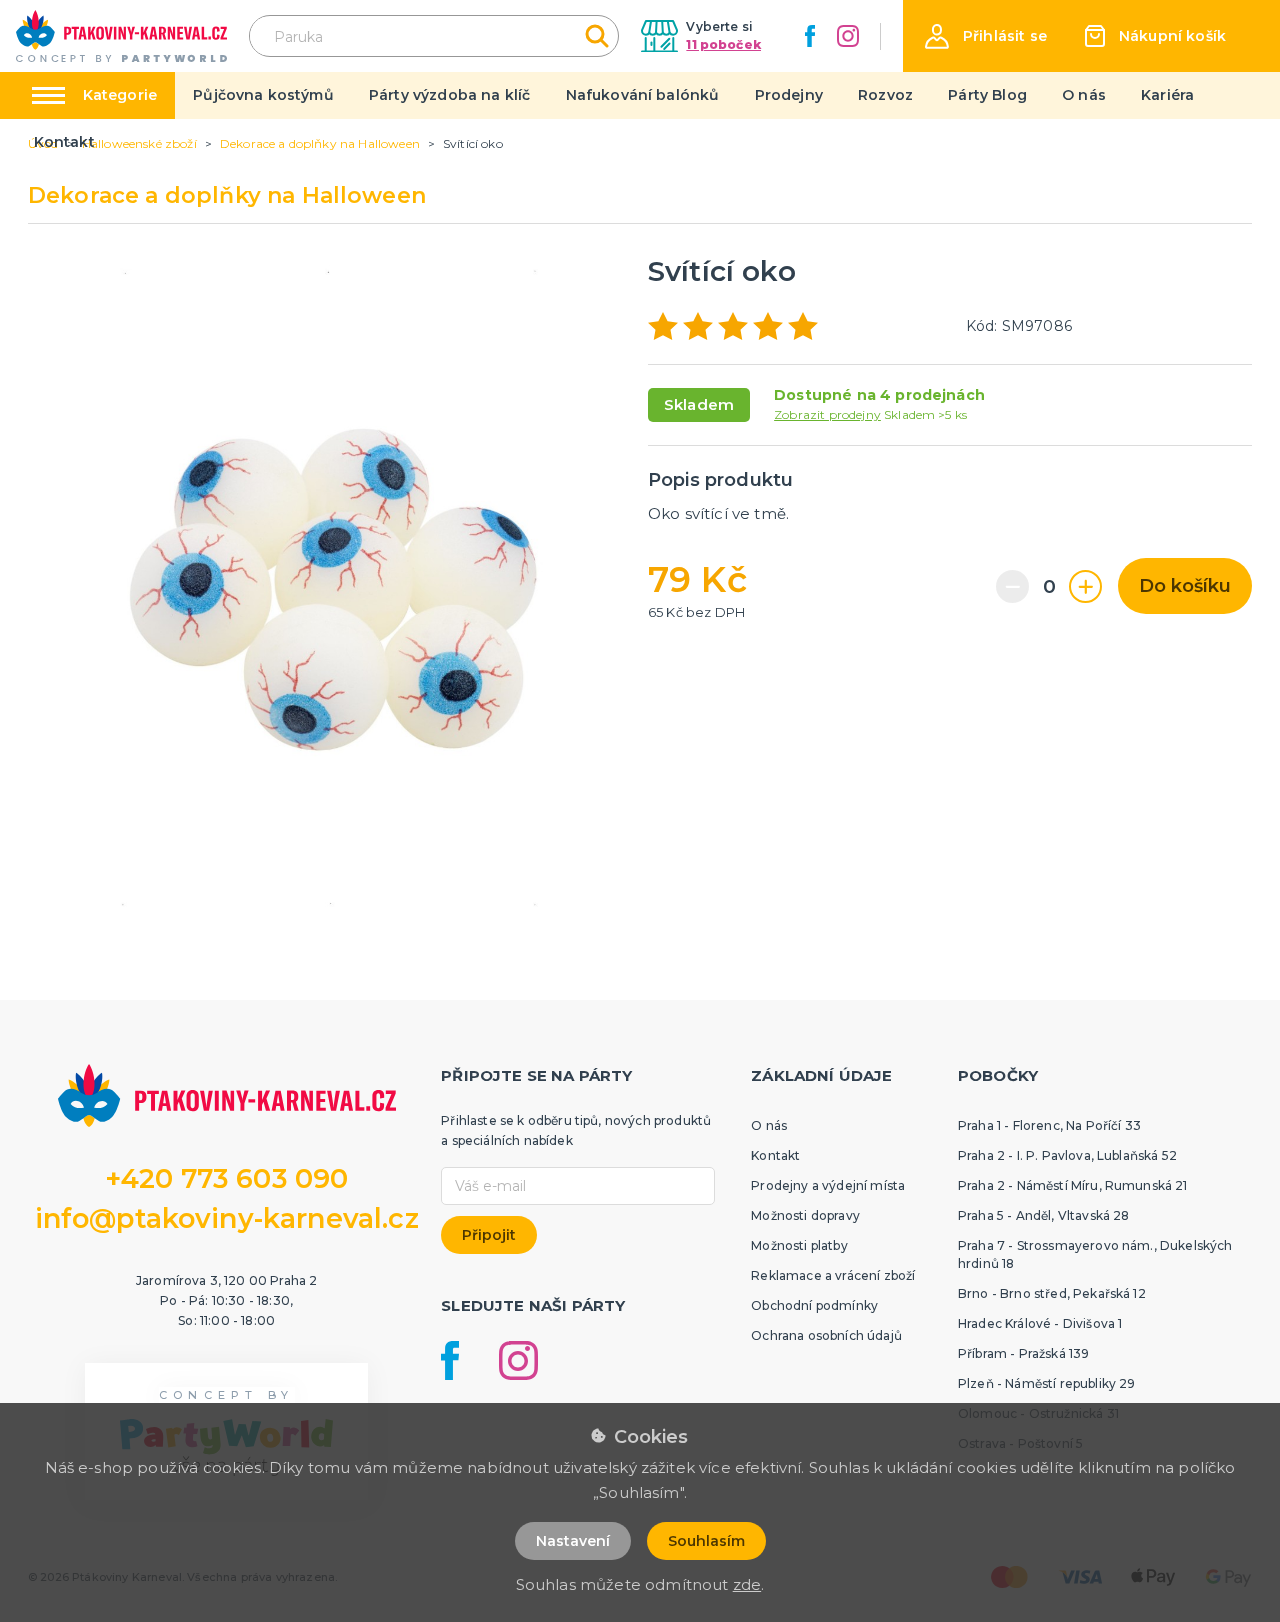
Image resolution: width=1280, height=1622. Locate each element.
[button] (986, 36)
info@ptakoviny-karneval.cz (227, 1218)
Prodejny (789, 95)
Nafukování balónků (643, 95)
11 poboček (723, 44)
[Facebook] (810, 36)
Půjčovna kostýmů (263, 95)
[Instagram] (848, 36)
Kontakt (64, 142)
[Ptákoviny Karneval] (121, 36)
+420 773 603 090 (227, 1178)
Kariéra (1167, 95)
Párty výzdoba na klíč (449, 95)
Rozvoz (885, 95)
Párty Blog (987, 95)
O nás (1084, 95)
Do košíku (1185, 586)
